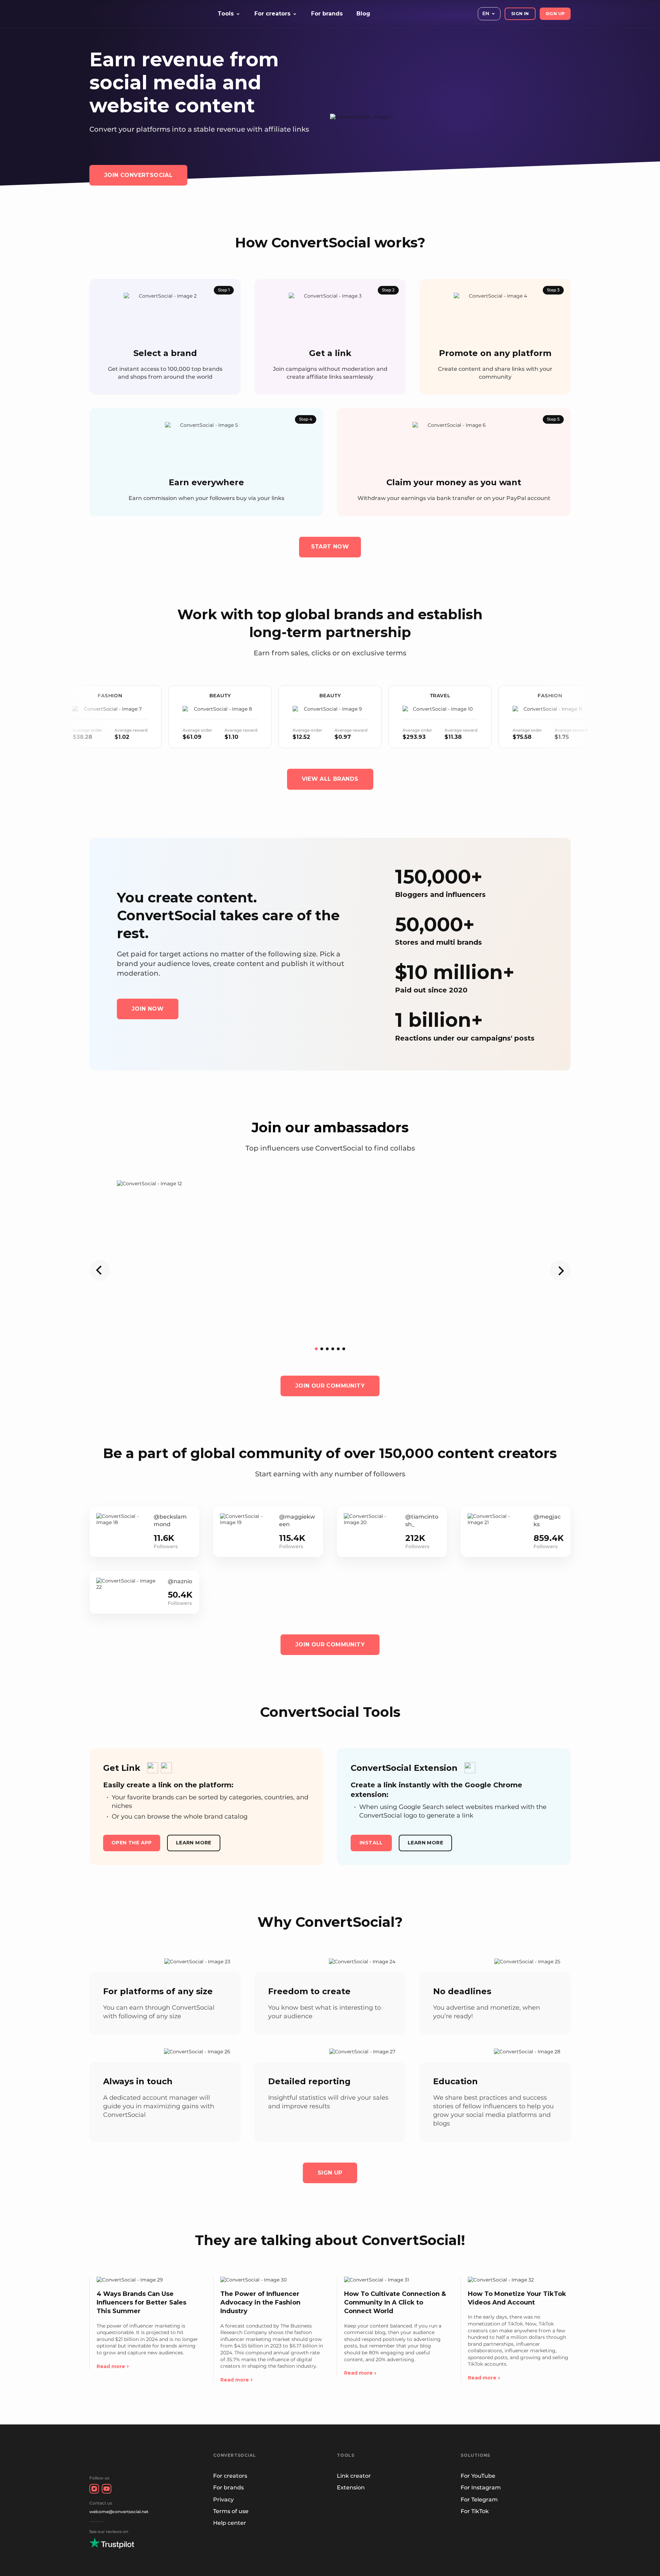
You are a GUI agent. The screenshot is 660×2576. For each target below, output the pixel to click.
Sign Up (330, 2173)
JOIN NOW (148, 1009)
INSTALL (371, 1843)
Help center (230, 2523)
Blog (363, 14)
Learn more (194, 1843)
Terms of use (231, 2511)
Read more (111, 2366)
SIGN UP (555, 14)
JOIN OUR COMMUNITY (330, 1386)
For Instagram (481, 2488)
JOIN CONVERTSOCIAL (138, 175)
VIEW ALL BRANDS (330, 779)
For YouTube (478, 2476)
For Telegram (479, 2500)
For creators (230, 2476)
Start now (330, 547)
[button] (316, 1349)
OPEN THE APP (132, 1843)
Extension (351, 2488)
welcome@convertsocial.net (119, 2512)
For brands (327, 14)
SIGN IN (520, 14)
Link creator (354, 2476)
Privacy (223, 2500)
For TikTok (475, 2511)
